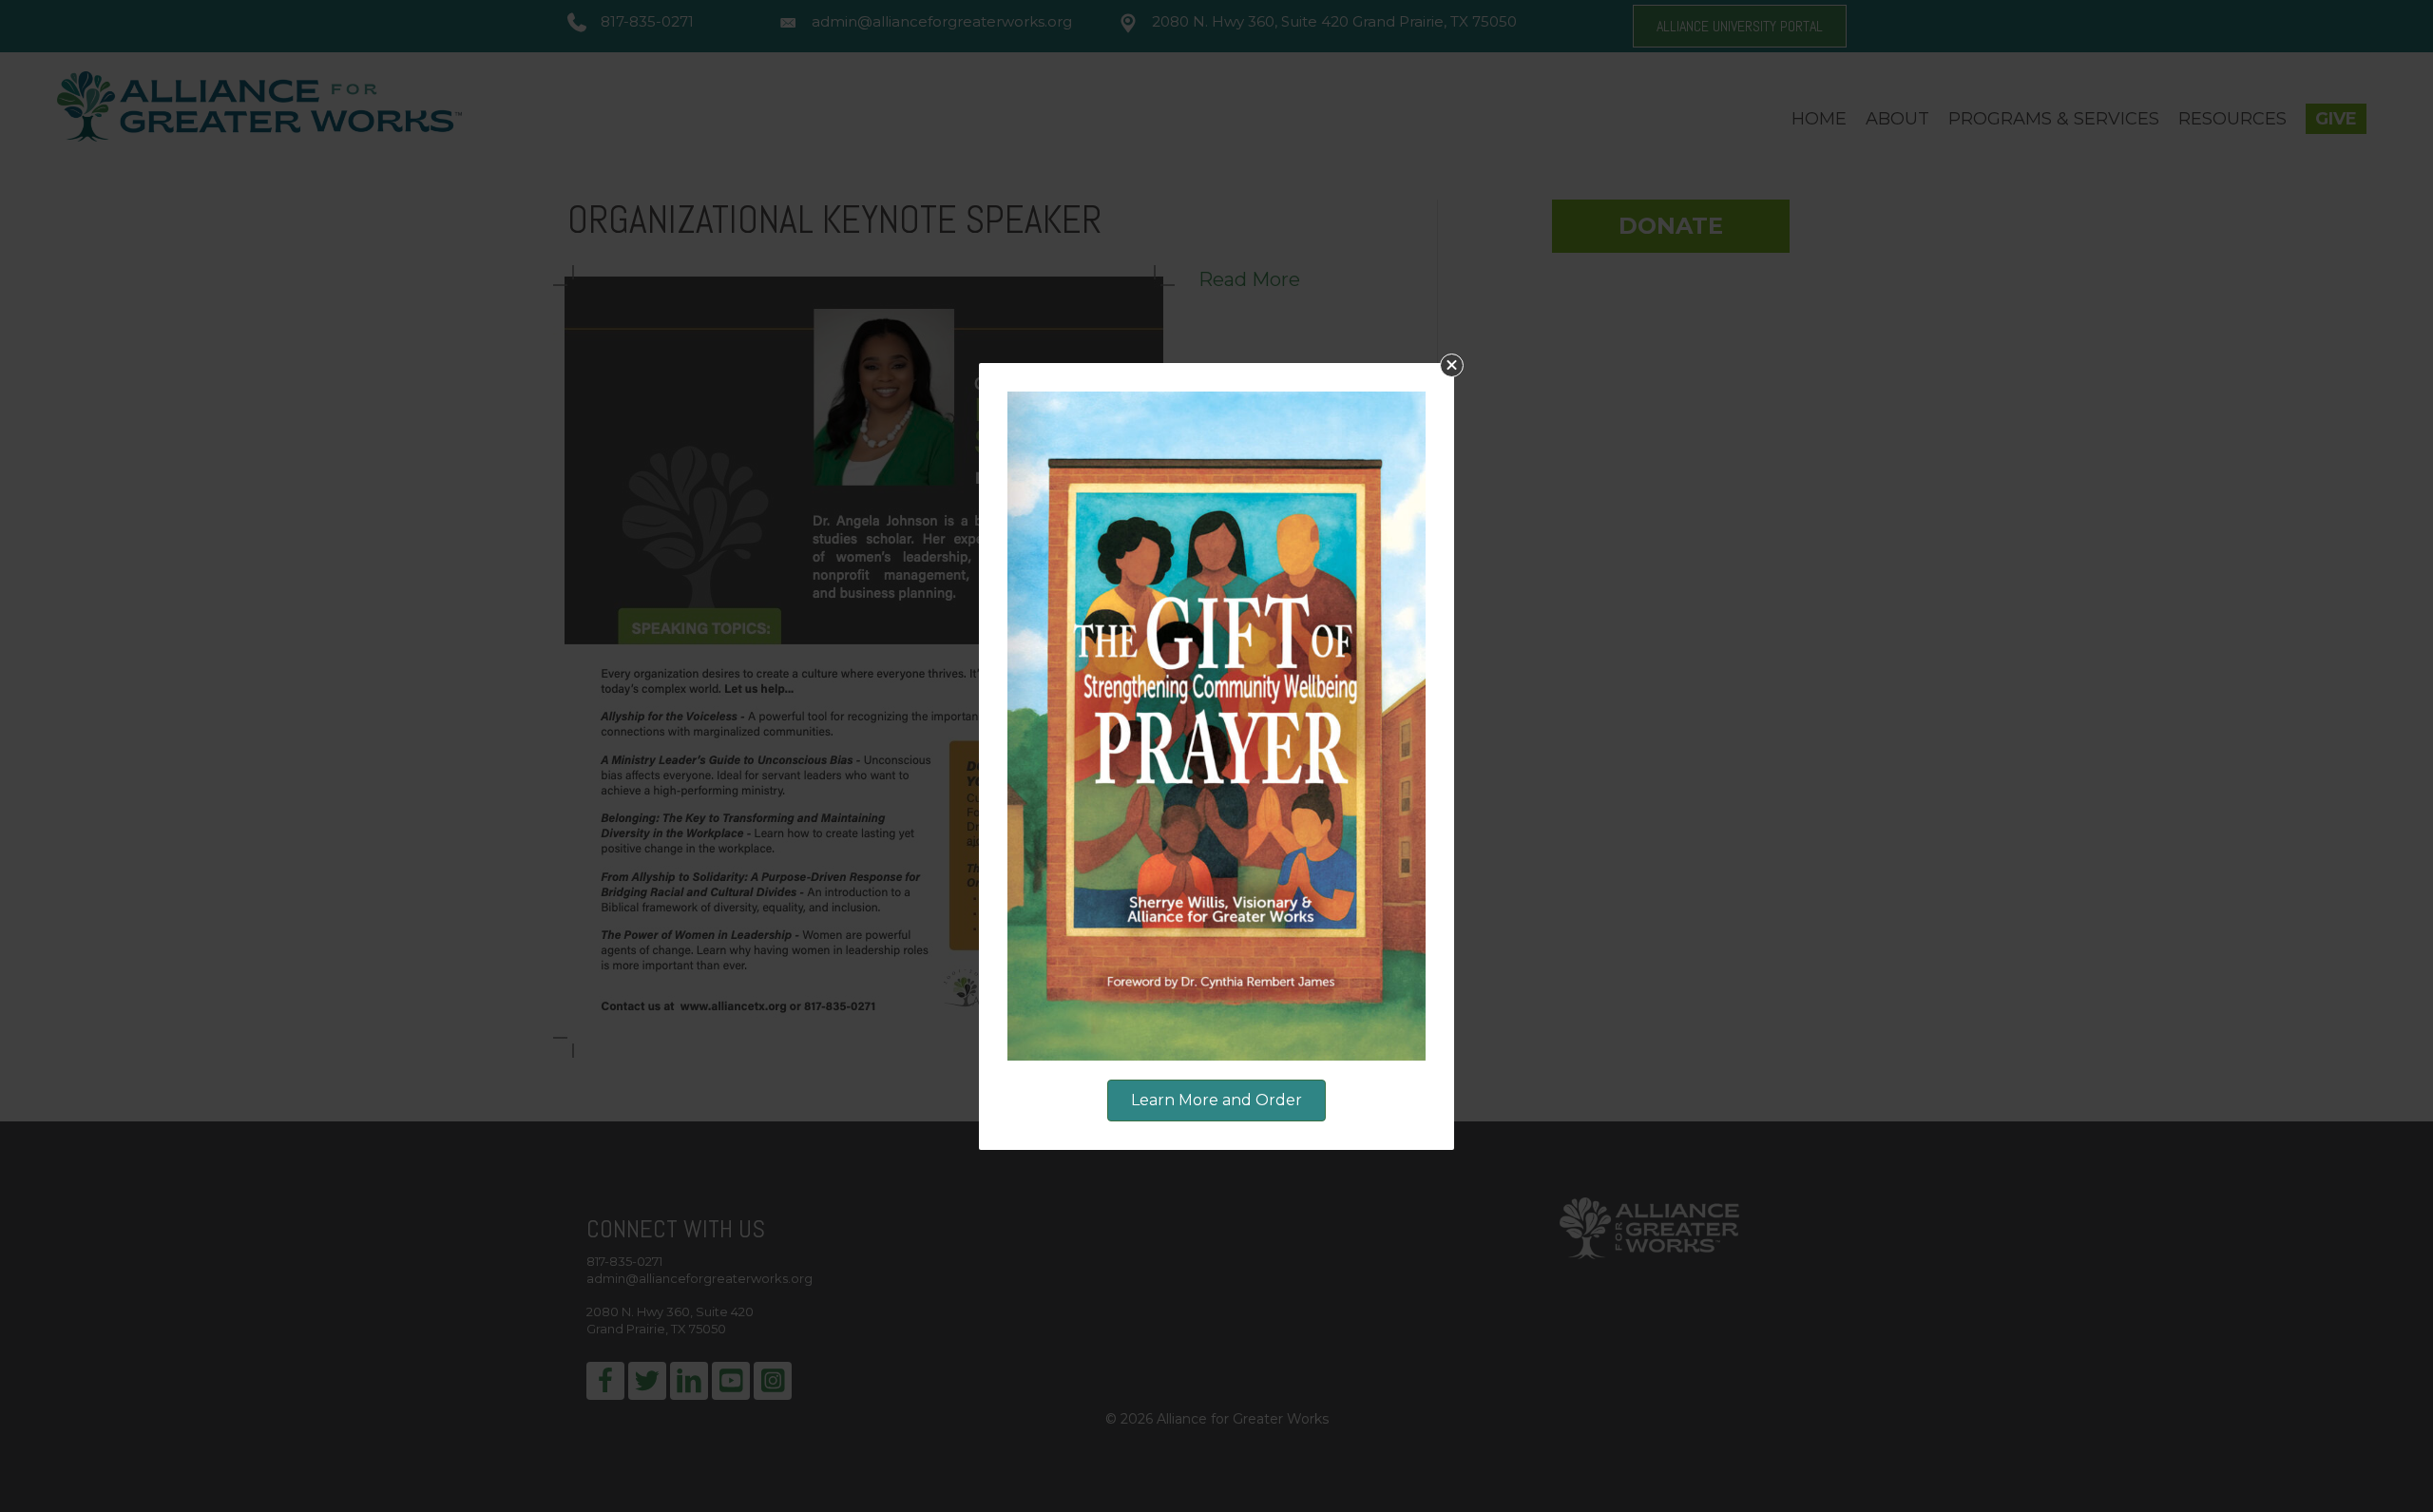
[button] (1452, 365)
